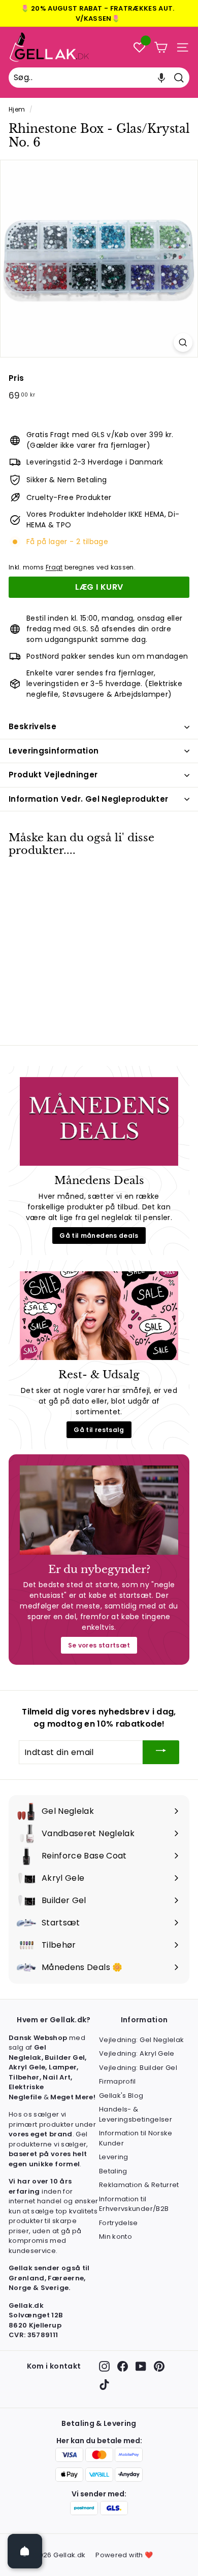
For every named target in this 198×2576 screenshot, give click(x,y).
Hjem (17, 110)
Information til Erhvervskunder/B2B (134, 2204)
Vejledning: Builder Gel (138, 2068)
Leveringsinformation (54, 751)
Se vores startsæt (99, 1645)
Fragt (54, 567)
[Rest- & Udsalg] (99, 1316)
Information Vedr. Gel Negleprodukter (89, 799)
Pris (16, 378)
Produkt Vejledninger (53, 775)
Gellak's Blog (121, 2096)
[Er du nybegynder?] (99, 1510)
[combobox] (99, 78)
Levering (114, 2157)
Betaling (113, 2171)
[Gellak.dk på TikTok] (104, 2385)
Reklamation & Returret (139, 2185)
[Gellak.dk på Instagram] (104, 2366)
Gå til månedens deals (99, 1236)
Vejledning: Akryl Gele (137, 2053)
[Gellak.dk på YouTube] (141, 2366)
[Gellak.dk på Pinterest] (159, 2366)
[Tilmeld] (161, 1752)
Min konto (115, 2237)
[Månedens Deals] (99, 1122)
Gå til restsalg (99, 1430)
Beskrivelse (32, 726)
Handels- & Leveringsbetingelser (136, 2114)
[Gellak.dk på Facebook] (123, 2366)
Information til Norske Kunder (136, 2138)
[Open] (25, 2551)
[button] (161, 78)
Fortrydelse (119, 2223)
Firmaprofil (118, 2081)
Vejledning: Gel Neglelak (141, 2040)
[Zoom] (183, 343)
